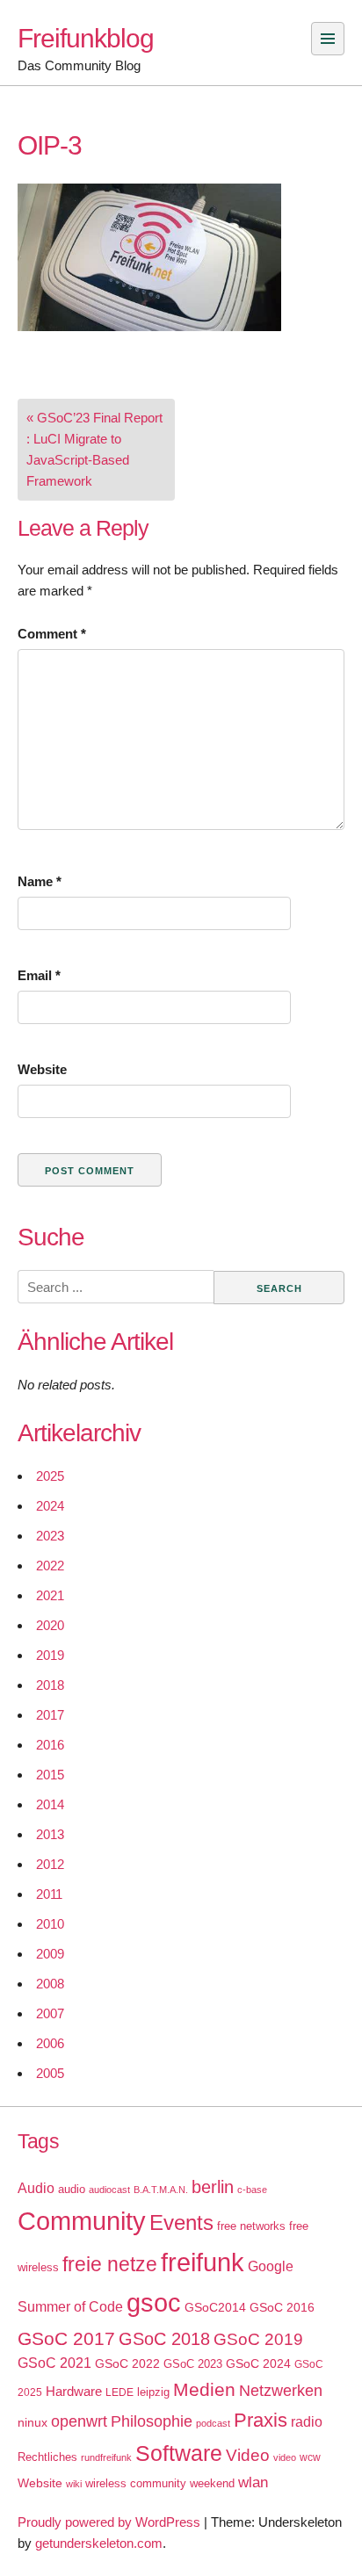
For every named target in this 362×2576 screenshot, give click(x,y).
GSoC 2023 (193, 2364)
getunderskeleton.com (99, 2543)
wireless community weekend (160, 2483)
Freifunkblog (86, 38)
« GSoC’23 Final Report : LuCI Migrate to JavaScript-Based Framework (94, 449)
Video (248, 2455)
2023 (50, 1536)
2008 (50, 1984)
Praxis (261, 2420)
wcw (310, 2457)
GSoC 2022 (127, 2363)
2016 (50, 1745)
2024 (50, 1506)
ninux (33, 2422)
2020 (50, 1625)
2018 (50, 1685)
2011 (49, 1894)
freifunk (203, 2262)
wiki (74, 2484)
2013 (50, 1834)
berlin (213, 2187)
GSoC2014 (215, 2307)
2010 (50, 1924)
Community (82, 2221)
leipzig (153, 2392)
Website (42, 1069)
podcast (213, 2423)
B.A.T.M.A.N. (161, 2190)
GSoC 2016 (282, 2307)
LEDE (119, 2392)
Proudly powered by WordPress (109, 2522)
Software (179, 2453)
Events (181, 2222)
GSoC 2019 (258, 2339)
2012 (50, 1864)
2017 (50, 1715)
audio (72, 2189)
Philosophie (152, 2421)
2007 (50, 2013)
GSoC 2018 (164, 2339)
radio (307, 2422)
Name (40, 881)
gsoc (154, 2303)
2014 (50, 1804)
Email (39, 975)
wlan (253, 2482)
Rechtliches (47, 2457)
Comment (52, 634)
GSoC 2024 (258, 2363)
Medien (204, 2390)
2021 (50, 1595)
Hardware (74, 2392)
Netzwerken (281, 2391)
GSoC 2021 (54, 2363)
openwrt (79, 2421)
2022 (50, 1566)
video (285, 2457)
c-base (252, 2190)
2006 (50, 2043)
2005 (50, 2073)
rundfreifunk (106, 2457)
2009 (50, 1954)
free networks (251, 2226)
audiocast (109, 2190)
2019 (50, 1655)
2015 (50, 1775)
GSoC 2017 (66, 2338)
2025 (50, 1476)
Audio (36, 2188)
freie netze (110, 2264)
